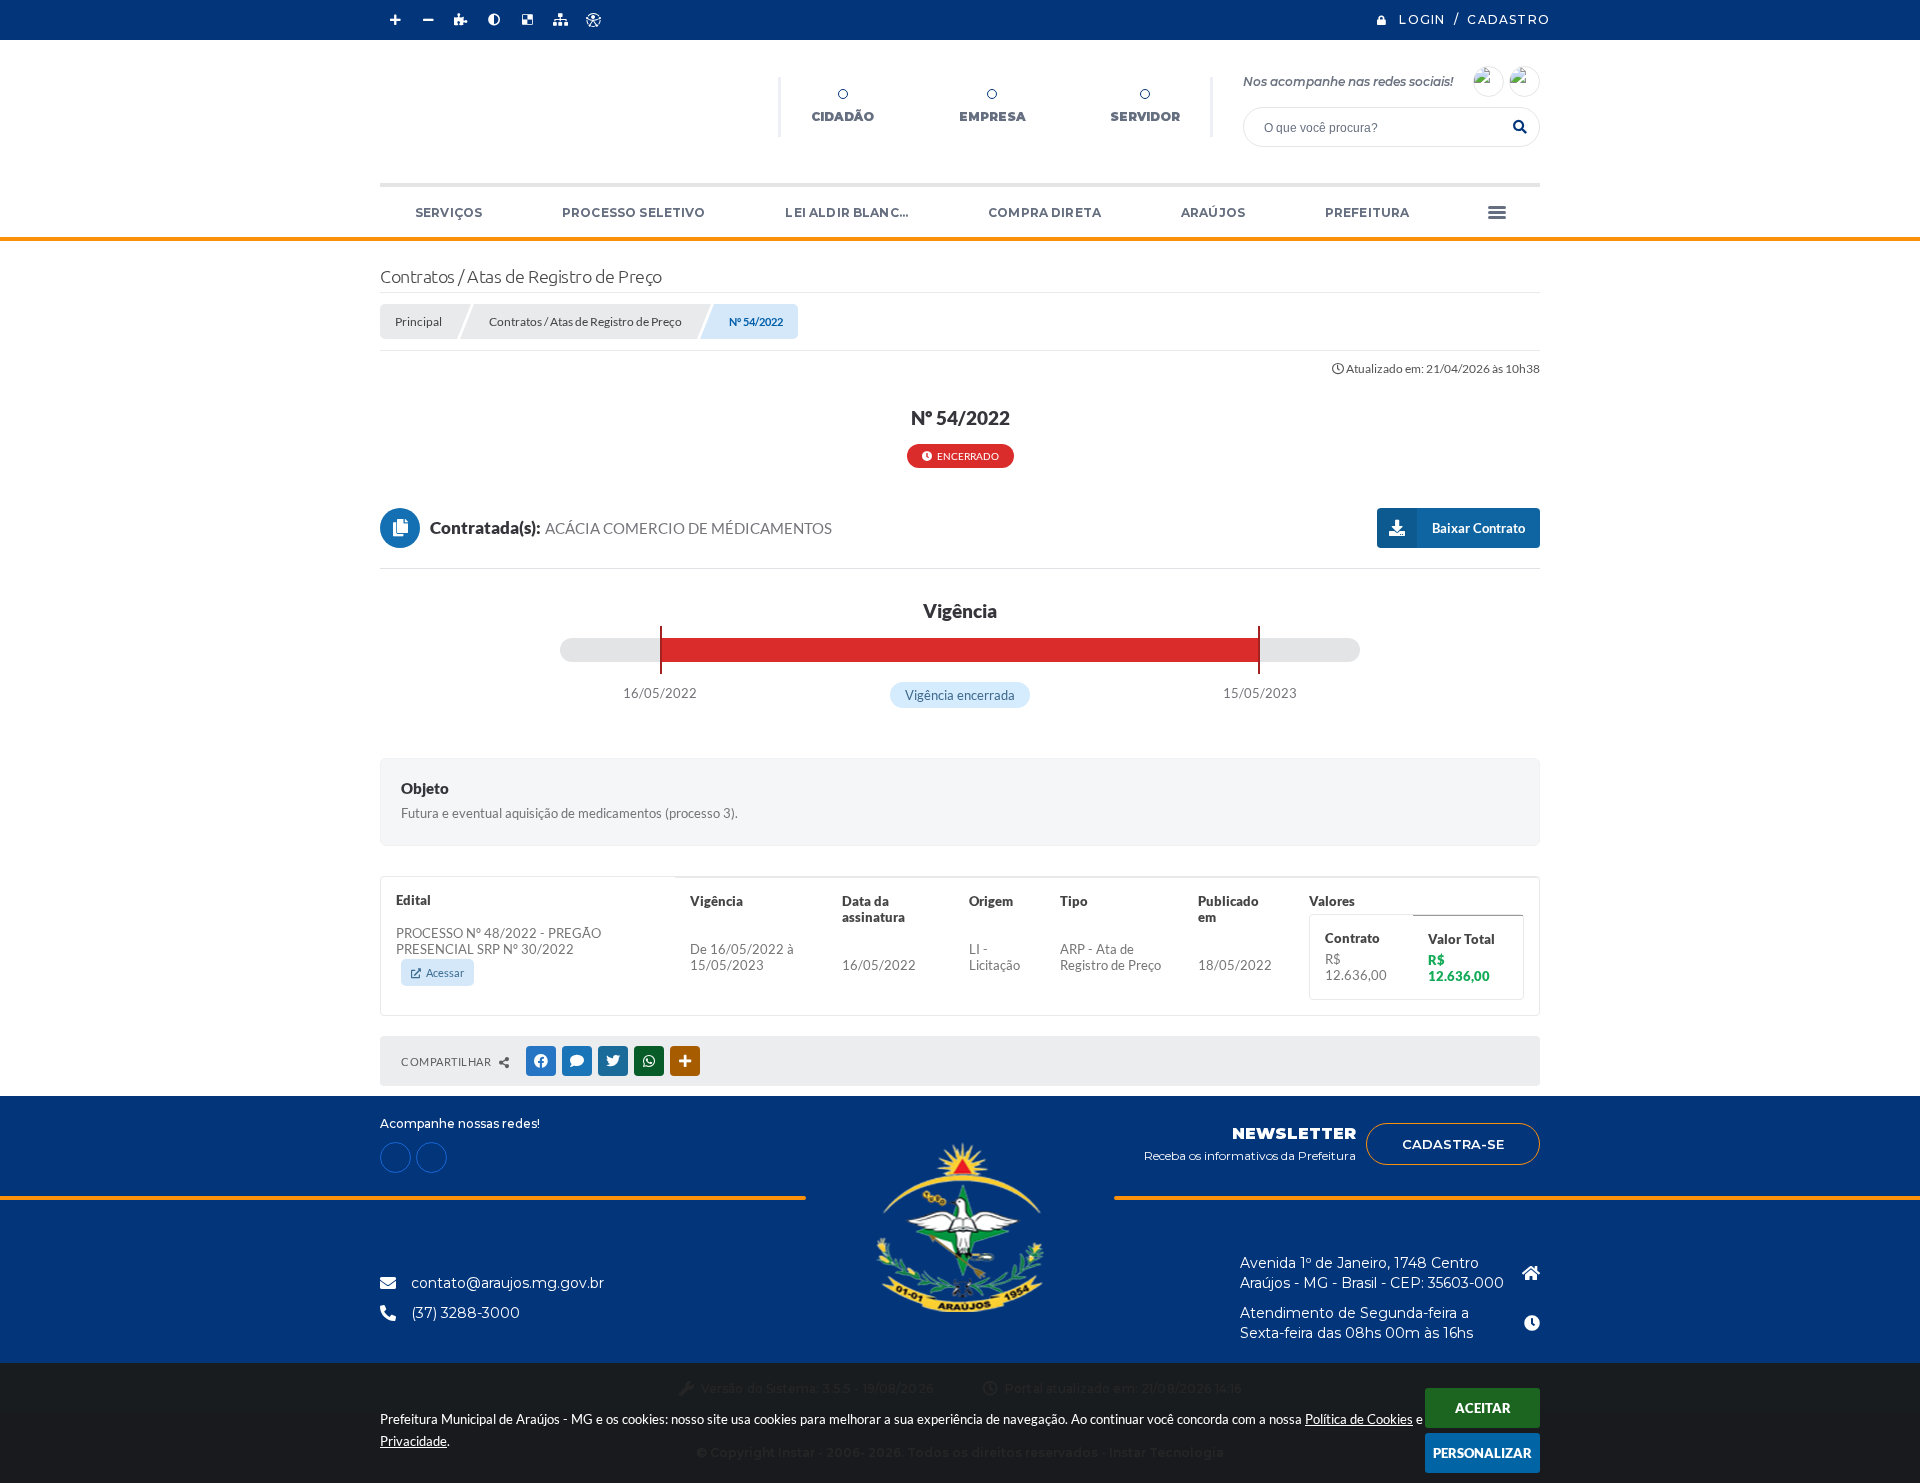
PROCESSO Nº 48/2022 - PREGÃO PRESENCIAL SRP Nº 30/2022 (498, 952)
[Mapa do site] (560, 20)
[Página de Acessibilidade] (593, 20)
